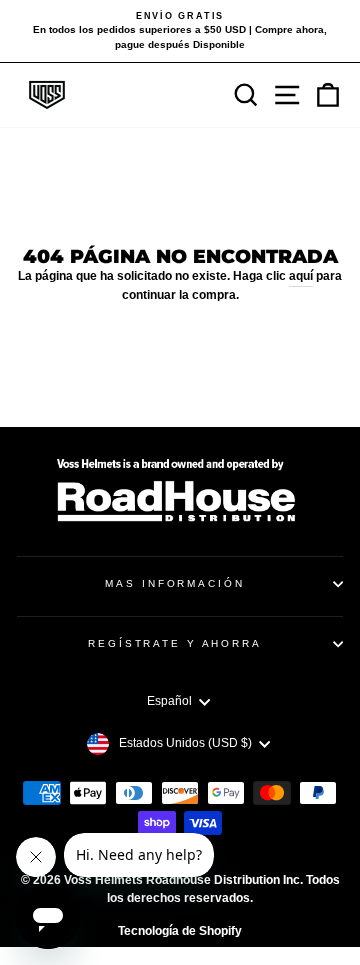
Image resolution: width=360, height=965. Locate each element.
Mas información (174, 583)
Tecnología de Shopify (180, 931)
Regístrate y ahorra (175, 643)
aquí (301, 276)
